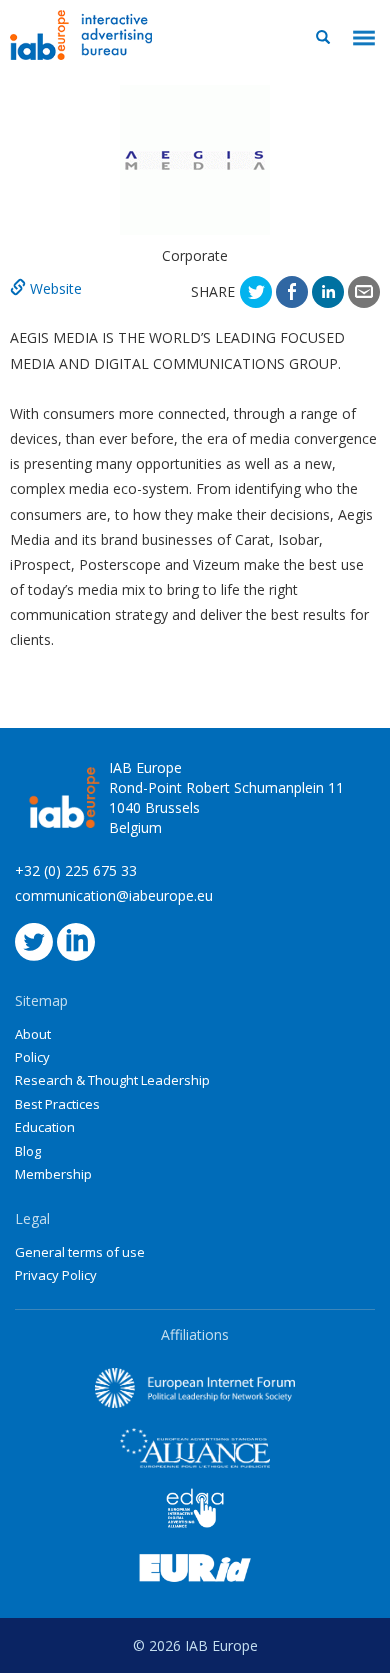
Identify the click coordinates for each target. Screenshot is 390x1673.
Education (45, 1127)
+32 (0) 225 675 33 (76, 870)
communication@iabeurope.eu (114, 895)
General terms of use (80, 1252)
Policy (32, 1057)
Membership (53, 1174)
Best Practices (57, 1104)
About (33, 1034)
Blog (28, 1151)
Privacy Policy (56, 1275)
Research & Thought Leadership (112, 1080)
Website (54, 288)
